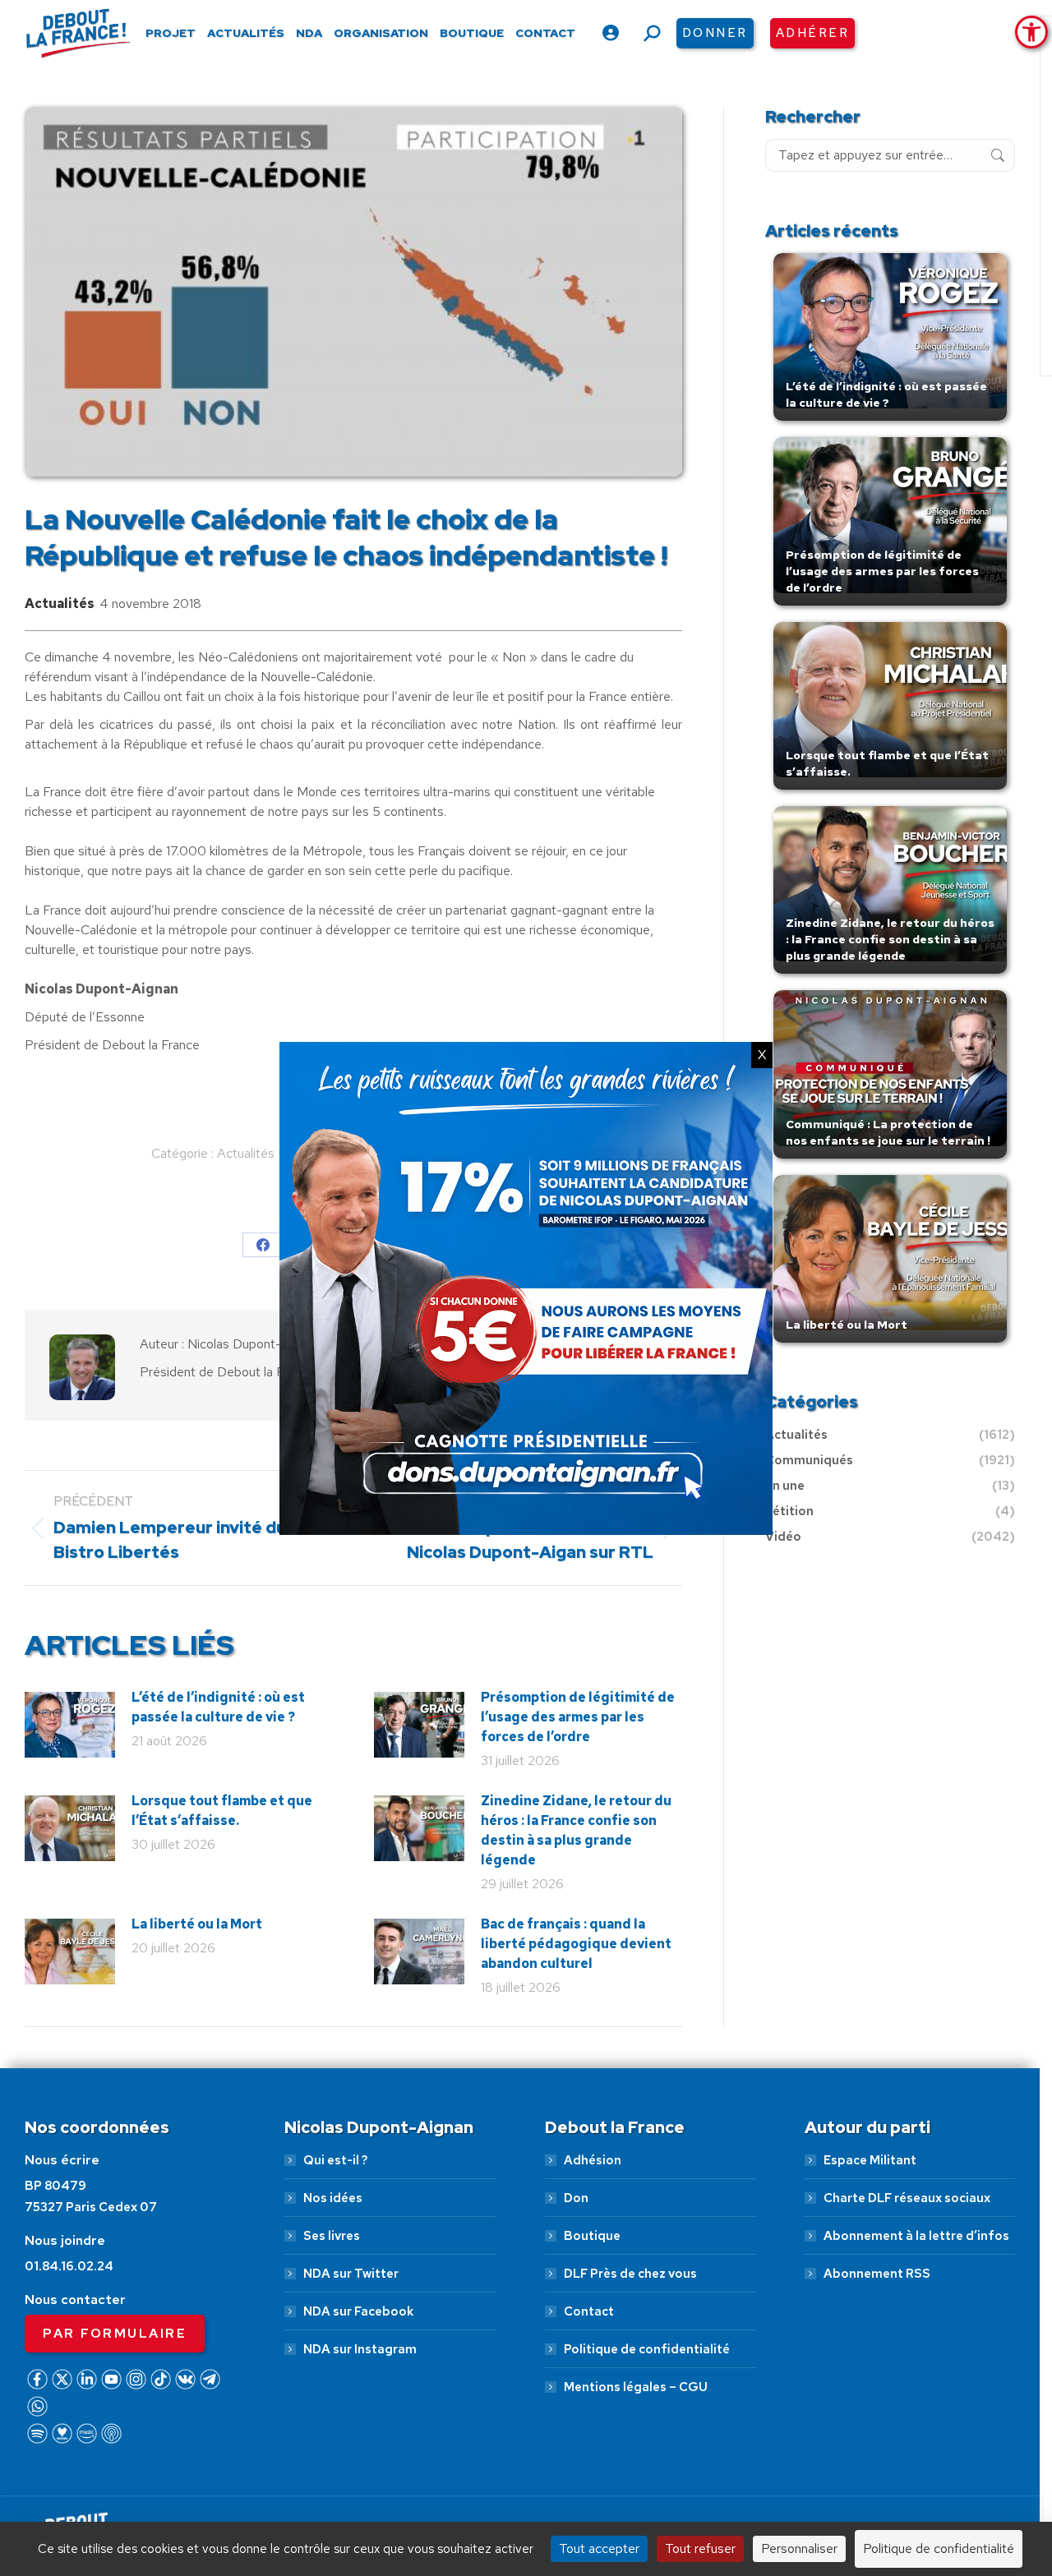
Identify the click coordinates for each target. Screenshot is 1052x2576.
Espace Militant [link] (870, 2160)
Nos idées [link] (333, 2198)
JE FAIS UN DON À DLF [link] (787, 2441)
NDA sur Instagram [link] (360, 2349)
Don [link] (576, 2198)
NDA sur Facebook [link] (358, 2311)
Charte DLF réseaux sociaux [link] (907, 2198)
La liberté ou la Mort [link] (197, 1924)
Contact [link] (589, 2311)
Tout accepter (599, 2548)
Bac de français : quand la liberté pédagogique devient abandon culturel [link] (576, 1944)
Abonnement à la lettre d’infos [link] (916, 2236)
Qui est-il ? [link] (335, 2160)
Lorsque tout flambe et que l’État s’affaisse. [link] (222, 1811)
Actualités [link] (60, 604)
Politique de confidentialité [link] (647, 2349)
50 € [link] (671, 2490)
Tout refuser (700, 2548)
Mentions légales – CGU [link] (636, 2387)
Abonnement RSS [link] (877, 2274)
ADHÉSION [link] (472, 2490)
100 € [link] (763, 2490)
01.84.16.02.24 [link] (69, 2266)
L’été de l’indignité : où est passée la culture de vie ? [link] (218, 1707)
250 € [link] (859, 2490)
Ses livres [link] (332, 2236)
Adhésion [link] (593, 2160)
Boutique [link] (592, 2236)
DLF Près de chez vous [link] (630, 2274)
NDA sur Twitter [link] (351, 2274)
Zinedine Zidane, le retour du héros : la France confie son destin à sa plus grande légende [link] (576, 1830)
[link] (1031, 32)
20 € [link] (582, 2490)
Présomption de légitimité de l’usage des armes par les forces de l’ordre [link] (578, 1717)
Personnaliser (799, 2548)
